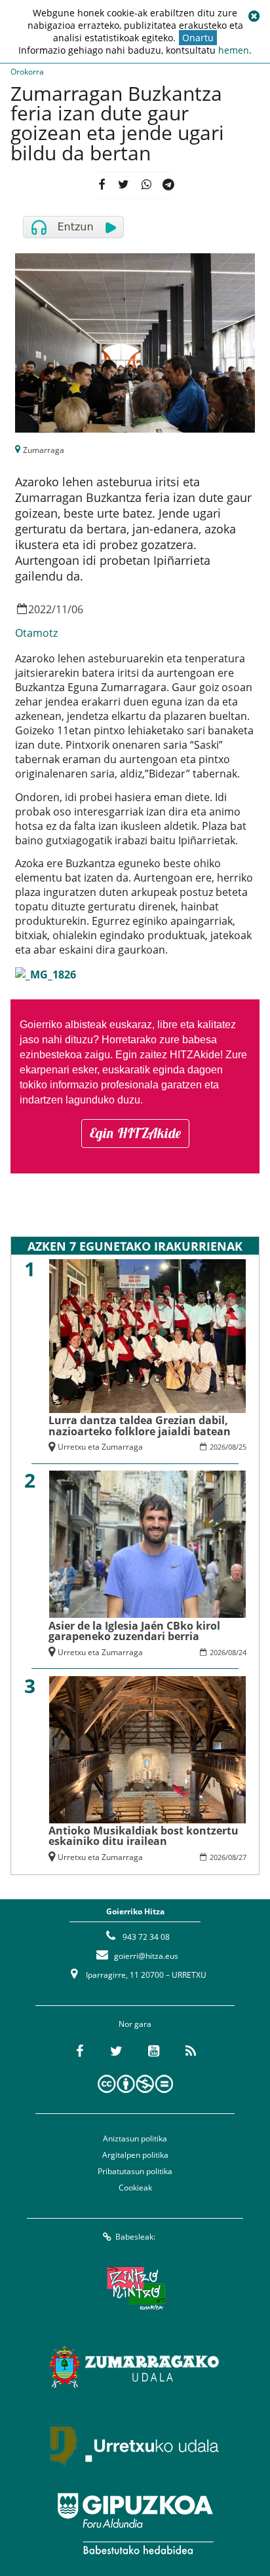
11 (62, 609)
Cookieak (135, 2188)
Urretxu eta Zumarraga (100, 1447)
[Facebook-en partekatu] (101, 185)
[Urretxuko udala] (135, 2445)
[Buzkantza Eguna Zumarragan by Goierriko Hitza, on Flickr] (46, 973)
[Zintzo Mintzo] (135, 2288)
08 (232, 1447)
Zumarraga (44, 450)
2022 (40, 609)
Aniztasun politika (135, 2138)
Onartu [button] (198, 38)
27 (242, 1857)
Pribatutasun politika (135, 2171)
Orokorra (27, 72)
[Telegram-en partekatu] (169, 185)
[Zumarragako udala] (135, 2367)
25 (242, 1447)
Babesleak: (135, 2237)
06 (77, 609)
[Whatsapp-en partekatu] (146, 185)
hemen (234, 50)
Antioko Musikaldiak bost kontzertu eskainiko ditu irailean (144, 1836)
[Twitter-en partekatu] (124, 185)
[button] (254, 16)
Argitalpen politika (135, 2155)
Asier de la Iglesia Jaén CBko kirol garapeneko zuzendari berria (134, 1631)
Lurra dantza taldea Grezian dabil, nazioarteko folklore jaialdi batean (140, 1425)
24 (242, 1652)
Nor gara (135, 2024)
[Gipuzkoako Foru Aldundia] (135, 2524)
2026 (218, 1447)
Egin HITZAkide (135, 1133)
